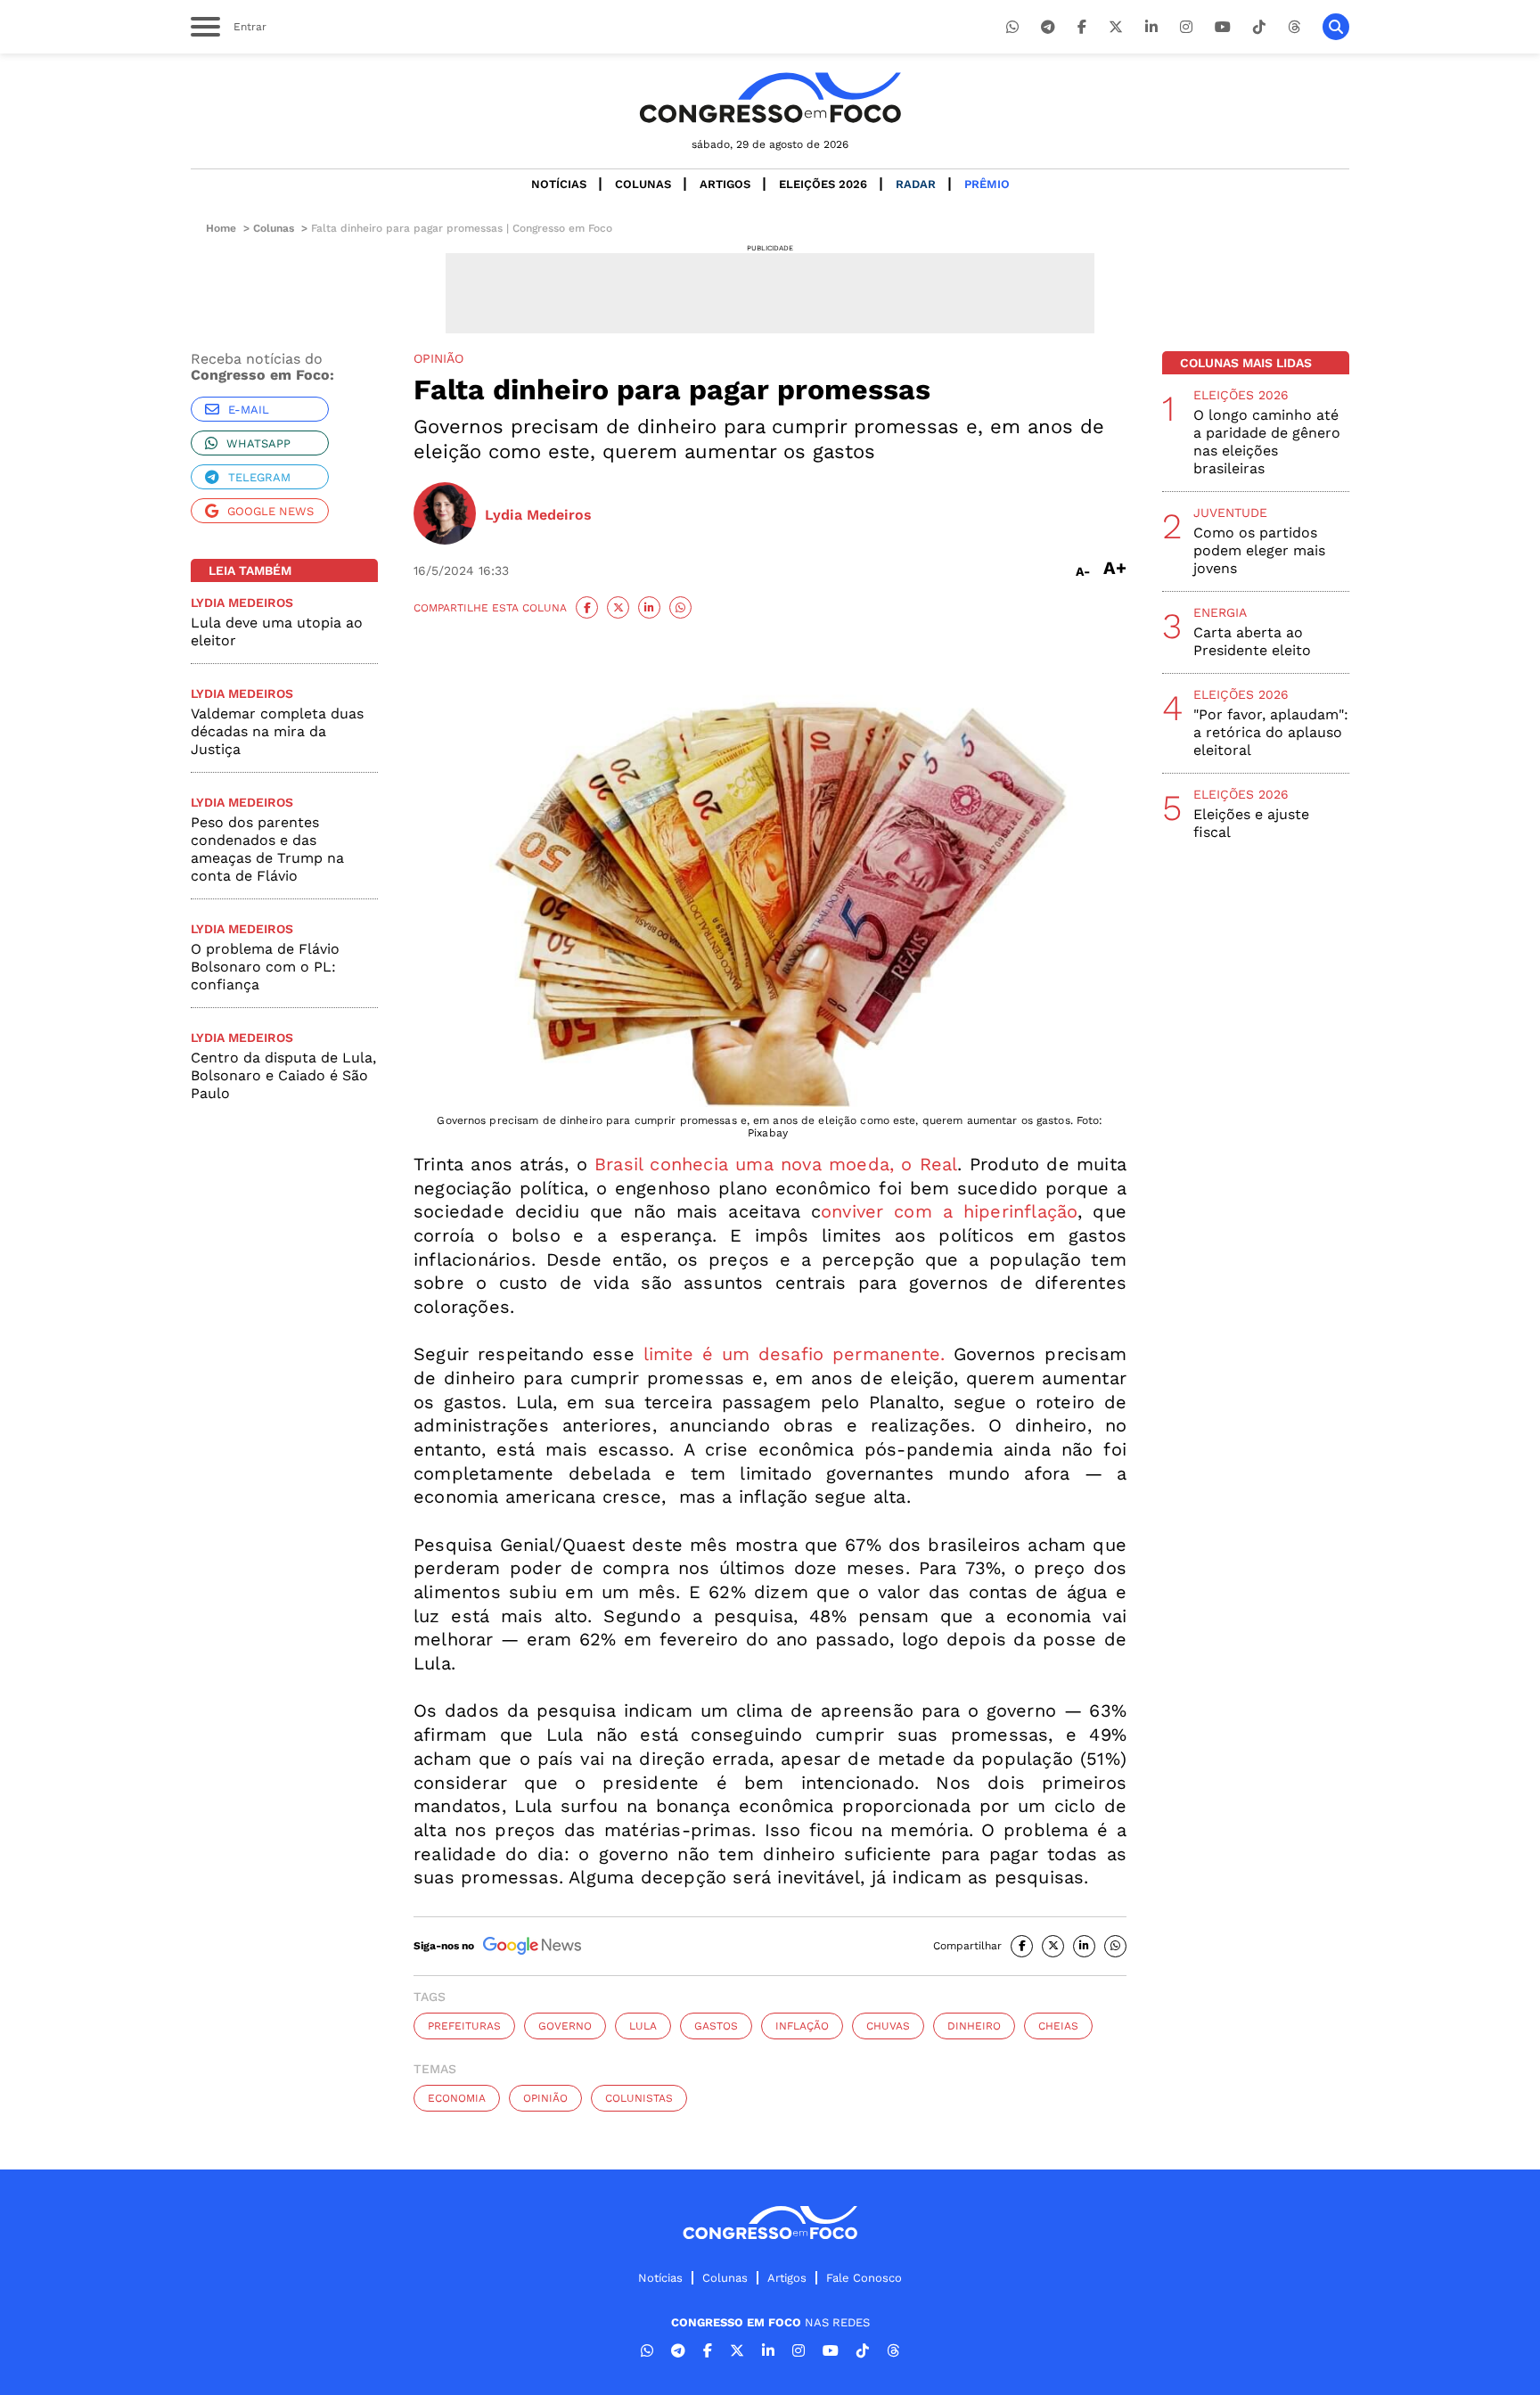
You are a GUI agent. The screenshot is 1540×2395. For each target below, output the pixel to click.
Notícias (559, 184)
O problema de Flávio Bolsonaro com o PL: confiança (265, 967)
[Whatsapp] (1012, 27)
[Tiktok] (1259, 27)
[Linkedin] (1151, 27)
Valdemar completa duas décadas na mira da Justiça (277, 731)
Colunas (643, 184)
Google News (270, 511)
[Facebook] (1082, 27)
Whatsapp (258, 443)
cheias (1058, 2026)
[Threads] (1294, 27)
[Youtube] (1223, 27)
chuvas (888, 2026)
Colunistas (639, 2098)
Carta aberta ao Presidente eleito (1252, 641)
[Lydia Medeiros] (445, 515)
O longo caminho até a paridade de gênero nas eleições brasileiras (1267, 442)
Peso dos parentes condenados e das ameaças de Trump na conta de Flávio (267, 849)
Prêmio (987, 184)
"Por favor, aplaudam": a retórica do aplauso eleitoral (1271, 732)
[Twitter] (1116, 27)
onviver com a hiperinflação (949, 1211)
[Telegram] (1048, 27)
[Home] (770, 98)
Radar (916, 184)
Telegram (259, 477)
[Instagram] (1186, 27)
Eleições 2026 (823, 184)
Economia (457, 2098)
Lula (643, 2026)
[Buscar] (1336, 27)
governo (565, 2026)
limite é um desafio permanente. (790, 1354)
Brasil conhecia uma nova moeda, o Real (776, 1164)
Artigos (725, 184)
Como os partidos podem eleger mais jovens (1259, 550)
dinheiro (974, 2026)
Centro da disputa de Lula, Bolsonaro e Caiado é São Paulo (283, 1075)
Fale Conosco (864, 2278)
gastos (716, 2026)
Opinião (545, 2098)
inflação (802, 2026)
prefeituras (464, 2026)
